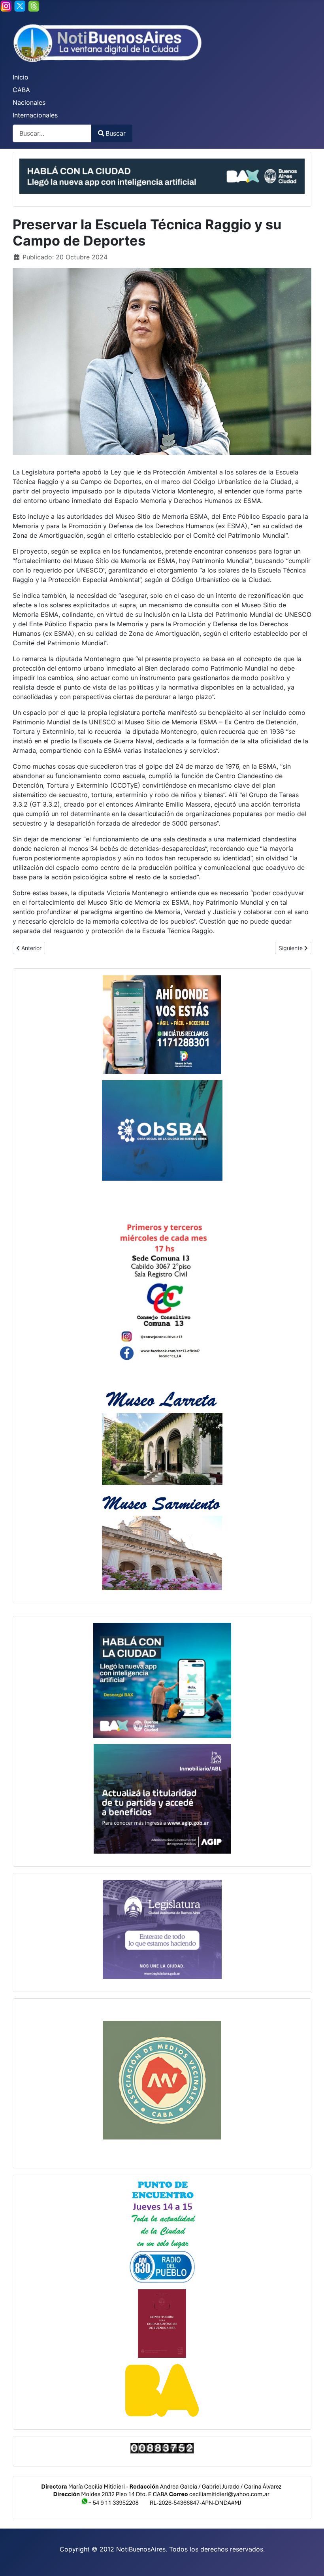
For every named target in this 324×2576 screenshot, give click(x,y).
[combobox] (52, 133)
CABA (21, 90)
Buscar (116, 133)
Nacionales (29, 102)
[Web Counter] (162, 2448)
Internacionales (35, 115)
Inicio (21, 77)
